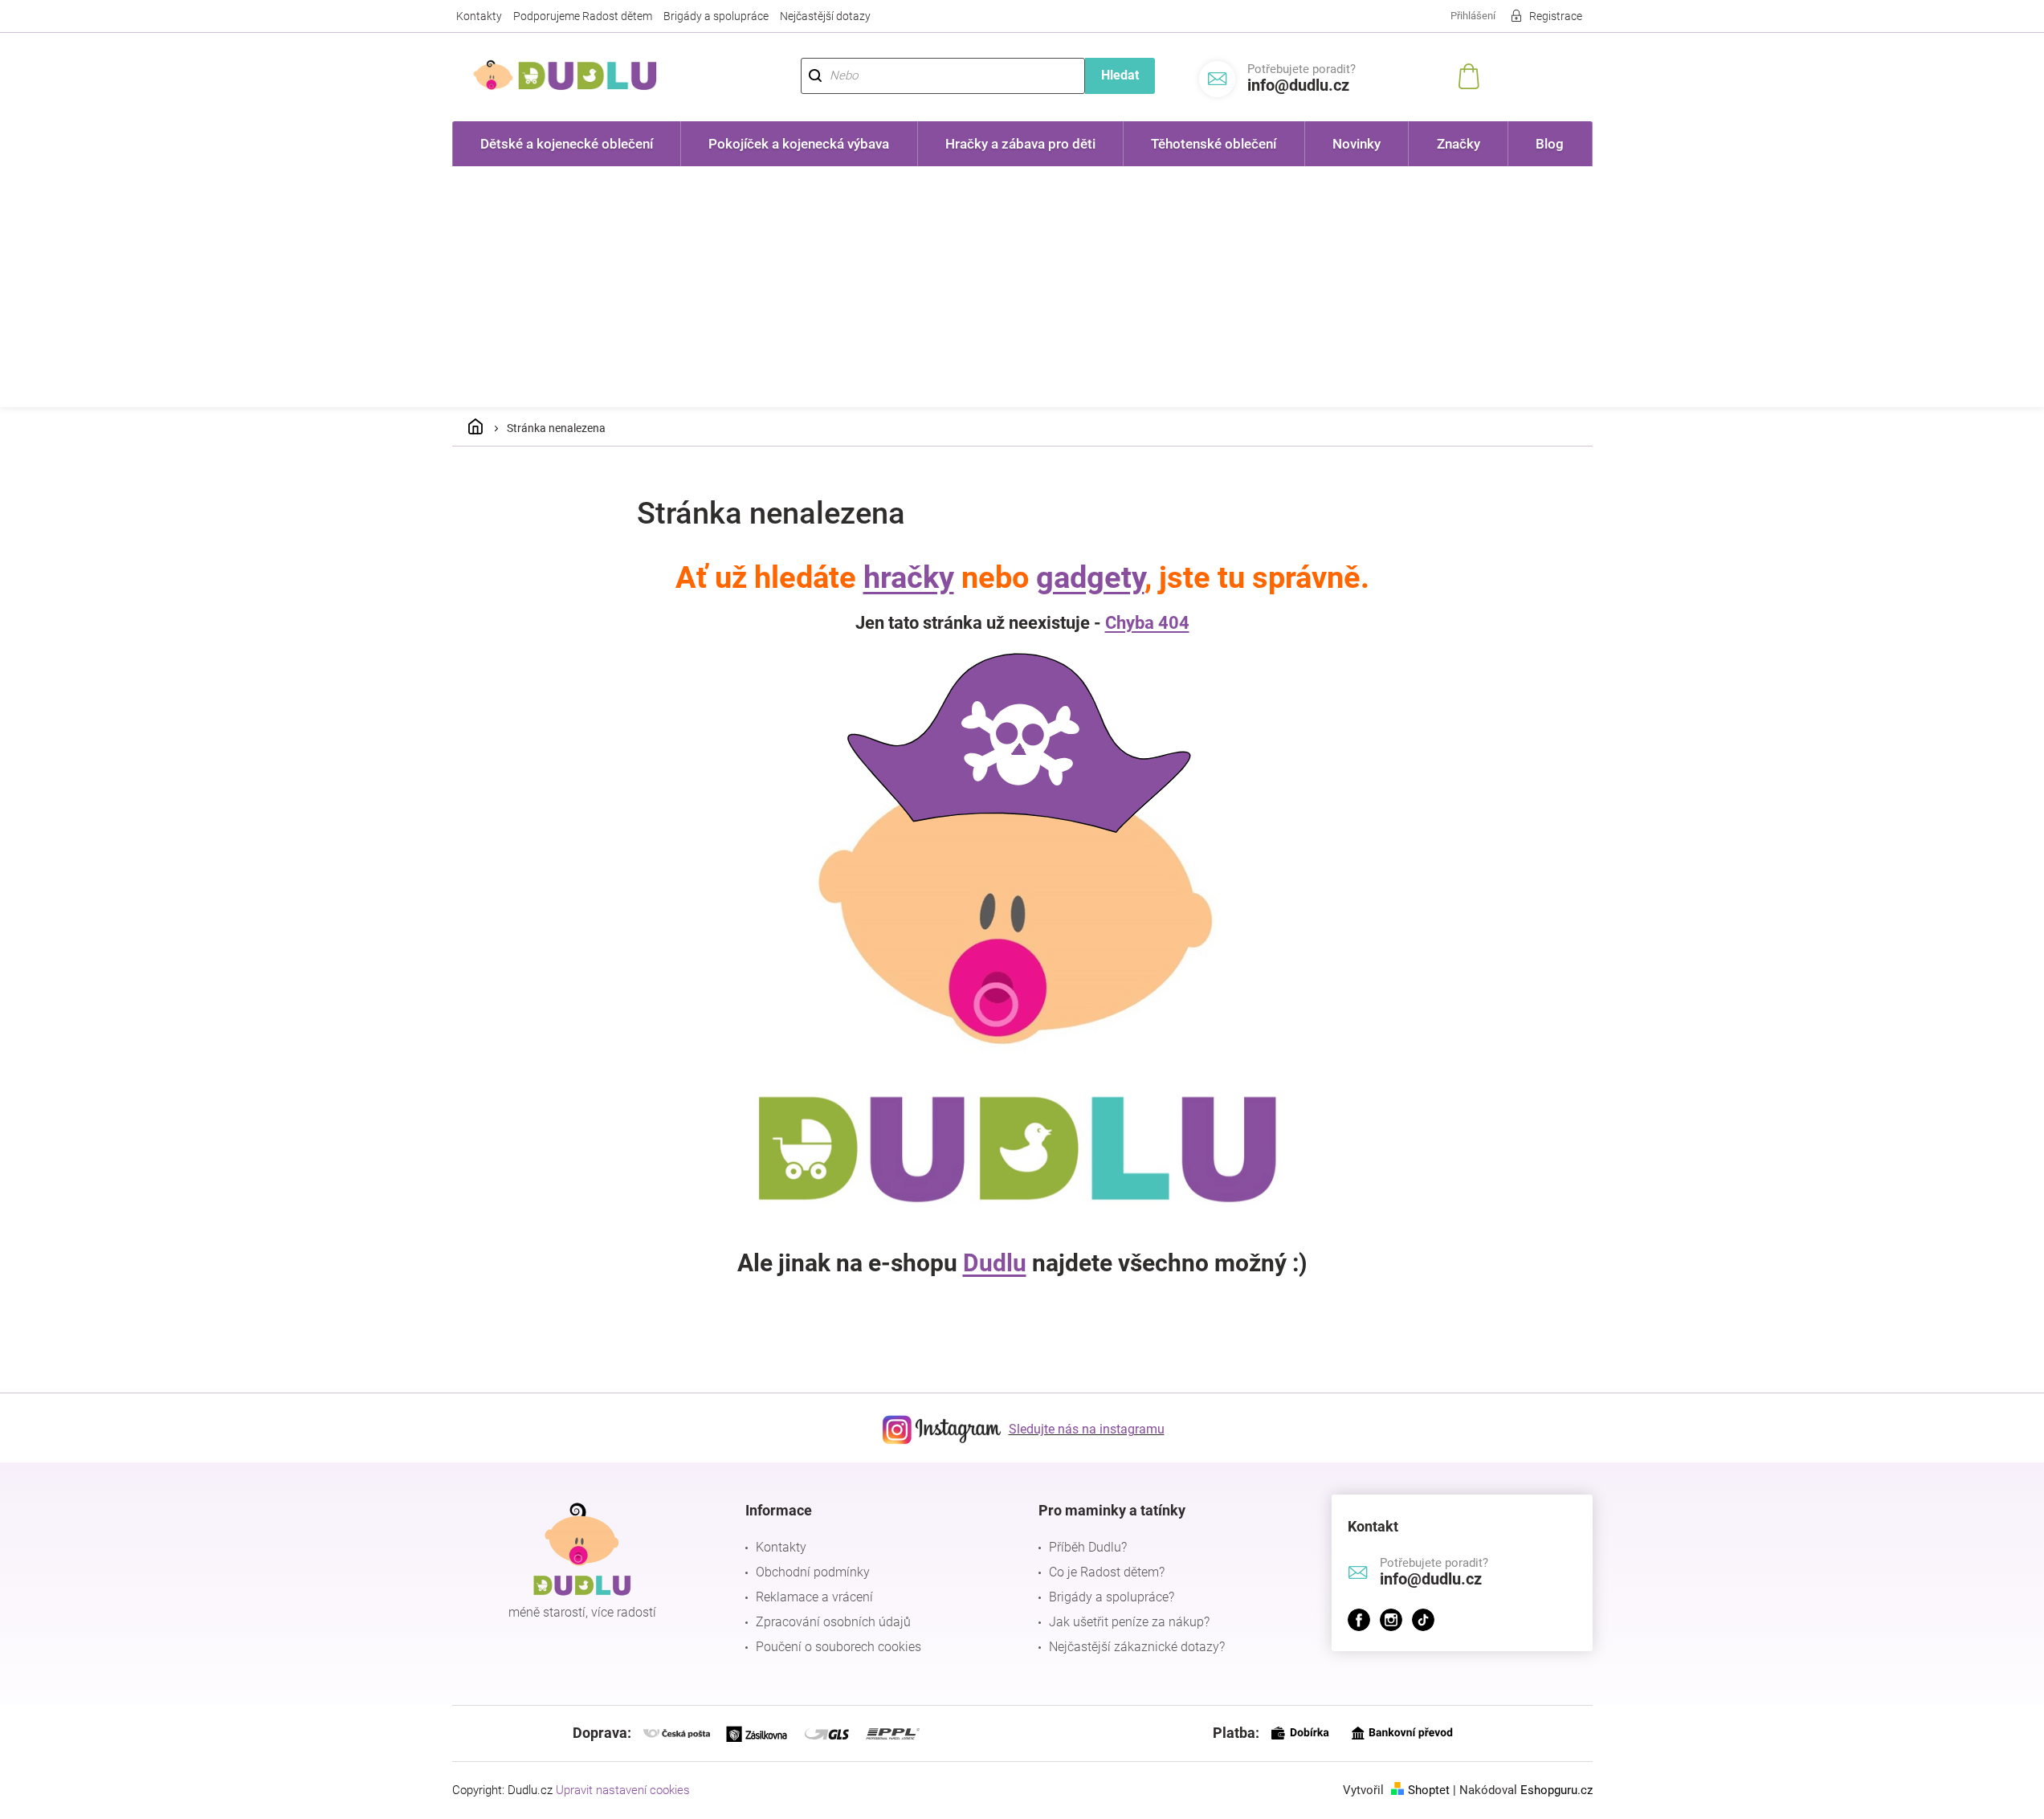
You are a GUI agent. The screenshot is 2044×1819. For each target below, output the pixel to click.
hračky (909, 577)
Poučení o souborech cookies (838, 1647)
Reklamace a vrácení (814, 1597)
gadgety (1090, 577)
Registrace (1556, 16)
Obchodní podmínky (813, 1572)
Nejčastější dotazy (825, 16)
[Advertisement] (1022, 287)
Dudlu (995, 1263)
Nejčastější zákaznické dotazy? (1137, 1647)
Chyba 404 (1147, 623)
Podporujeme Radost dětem (583, 16)
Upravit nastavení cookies (623, 1790)
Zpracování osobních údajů (833, 1622)
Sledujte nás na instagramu (1087, 1429)
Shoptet (1429, 1790)
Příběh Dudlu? (1088, 1547)
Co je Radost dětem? (1107, 1572)
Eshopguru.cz (1556, 1790)
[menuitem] (567, 144)
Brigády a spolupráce (716, 16)
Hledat (1120, 75)
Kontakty (479, 16)
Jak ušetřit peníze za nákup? (1129, 1622)
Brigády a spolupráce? (1112, 1597)
